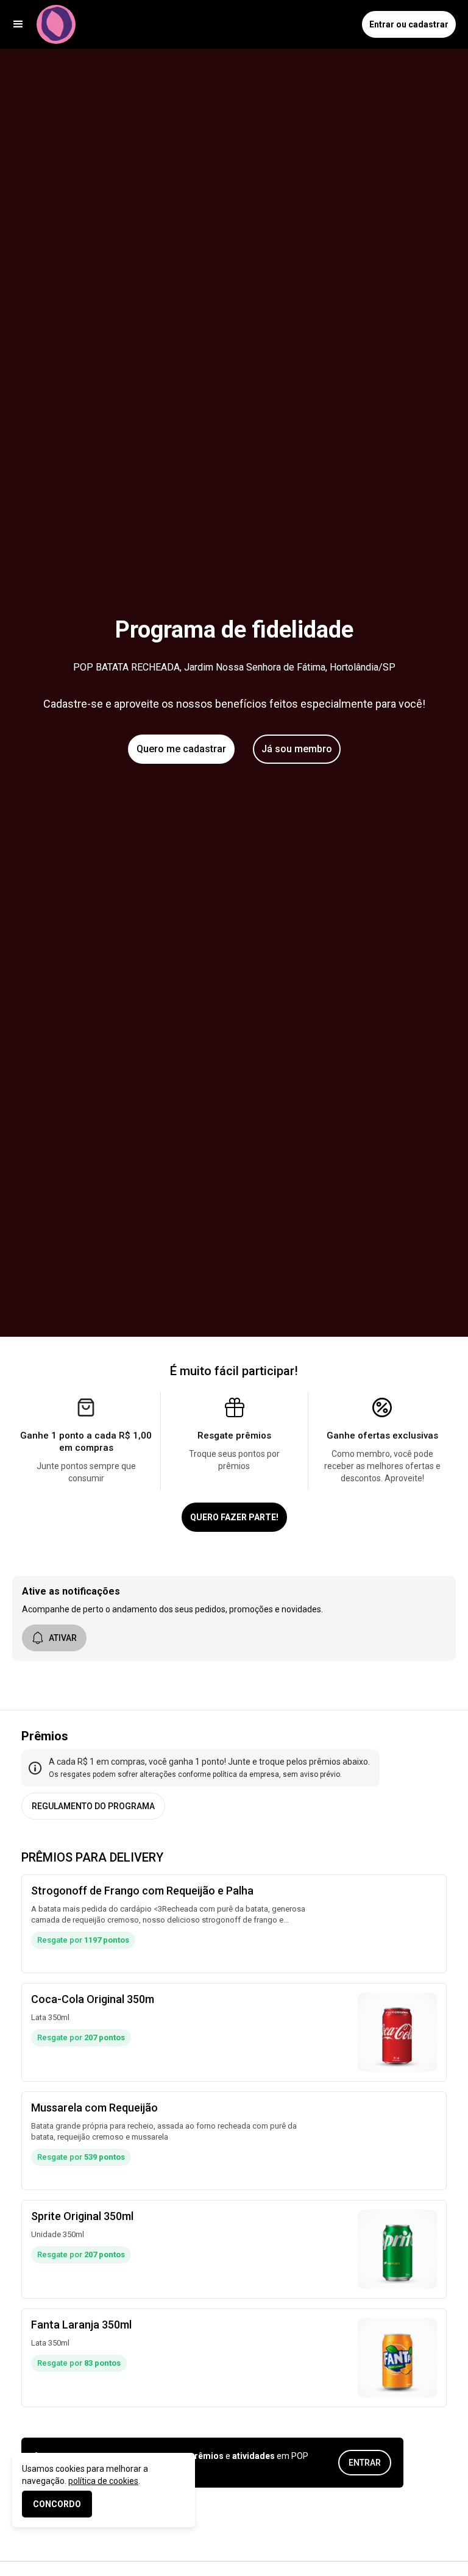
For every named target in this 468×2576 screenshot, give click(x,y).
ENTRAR (365, 2463)
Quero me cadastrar (181, 749)
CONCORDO (57, 2504)
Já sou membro (297, 749)
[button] (18, 24)
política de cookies (103, 2481)
